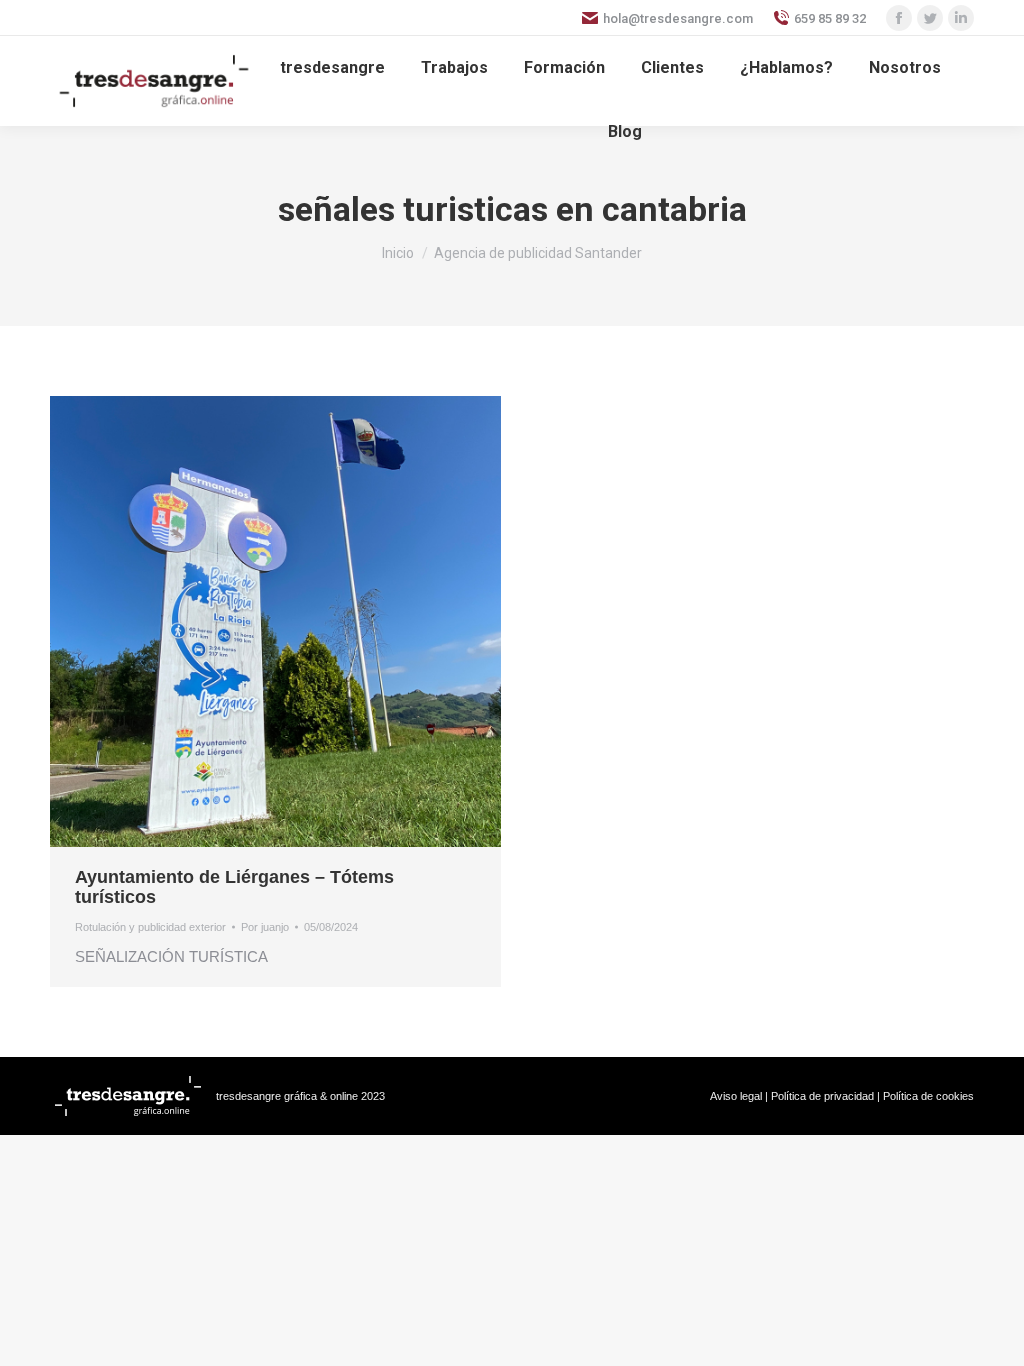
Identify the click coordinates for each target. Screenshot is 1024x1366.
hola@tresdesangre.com (678, 18)
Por (265, 927)
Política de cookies (928, 1096)
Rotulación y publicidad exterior (150, 927)
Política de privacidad (822, 1096)
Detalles (303, 622)
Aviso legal (736, 1096)
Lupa (249, 622)
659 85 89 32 (830, 18)
